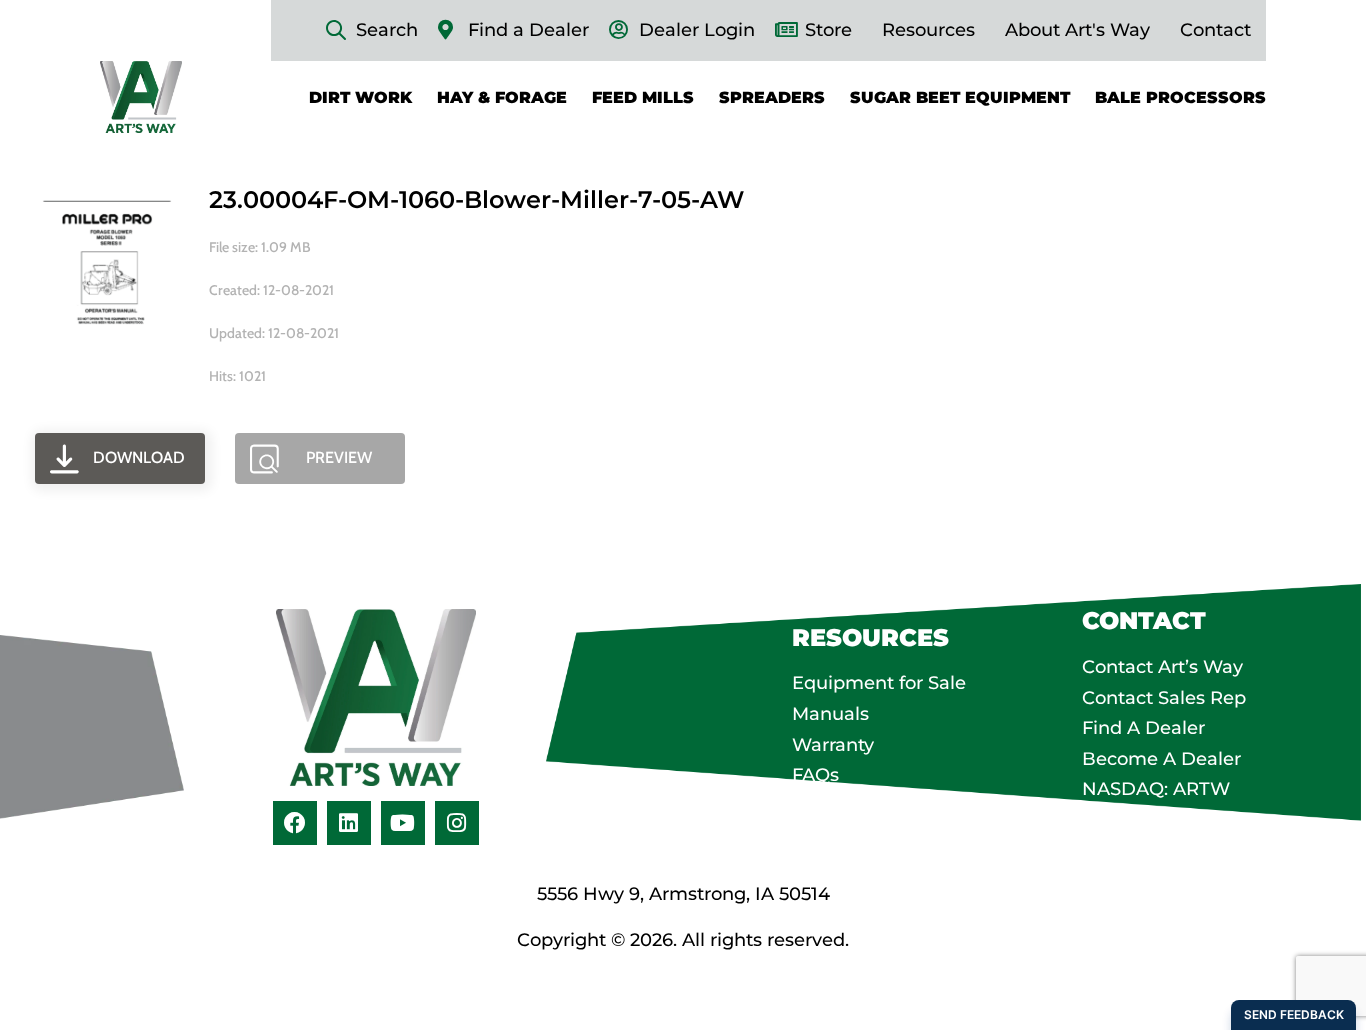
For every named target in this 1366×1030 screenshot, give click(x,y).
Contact (1215, 30)
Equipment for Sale (879, 683)
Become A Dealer (1161, 759)
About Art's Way (1077, 30)
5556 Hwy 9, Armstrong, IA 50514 (683, 894)
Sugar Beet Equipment (960, 97)
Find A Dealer (1143, 728)
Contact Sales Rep (1164, 698)
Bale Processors (1180, 97)
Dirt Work (360, 97)
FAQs (815, 775)
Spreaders (772, 97)
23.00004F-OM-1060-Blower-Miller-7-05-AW (476, 199)
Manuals (830, 714)
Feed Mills (643, 97)
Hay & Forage (502, 97)
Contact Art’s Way (1162, 667)
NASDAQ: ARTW (1156, 789)
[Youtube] (403, 823)
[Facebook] (295, 823)
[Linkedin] (349, 823)
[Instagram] (457, 823)
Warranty (833, 745)
